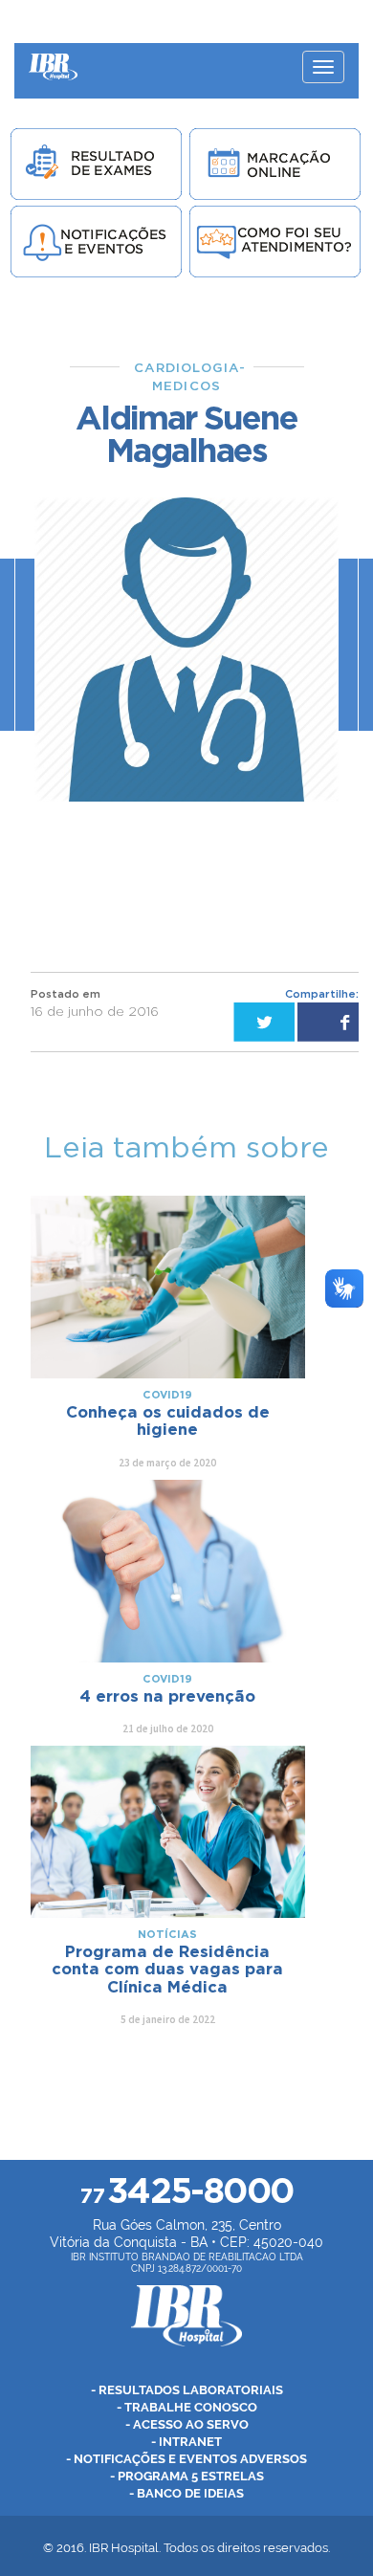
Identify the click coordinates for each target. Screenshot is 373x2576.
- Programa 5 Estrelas (187, 2476)
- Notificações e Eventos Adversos (186, 2459)
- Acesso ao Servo (187, 2424)
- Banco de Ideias (186, 2493)
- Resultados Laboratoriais (187, 2390)
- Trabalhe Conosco (187, 2407)
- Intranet (186, 2442)
